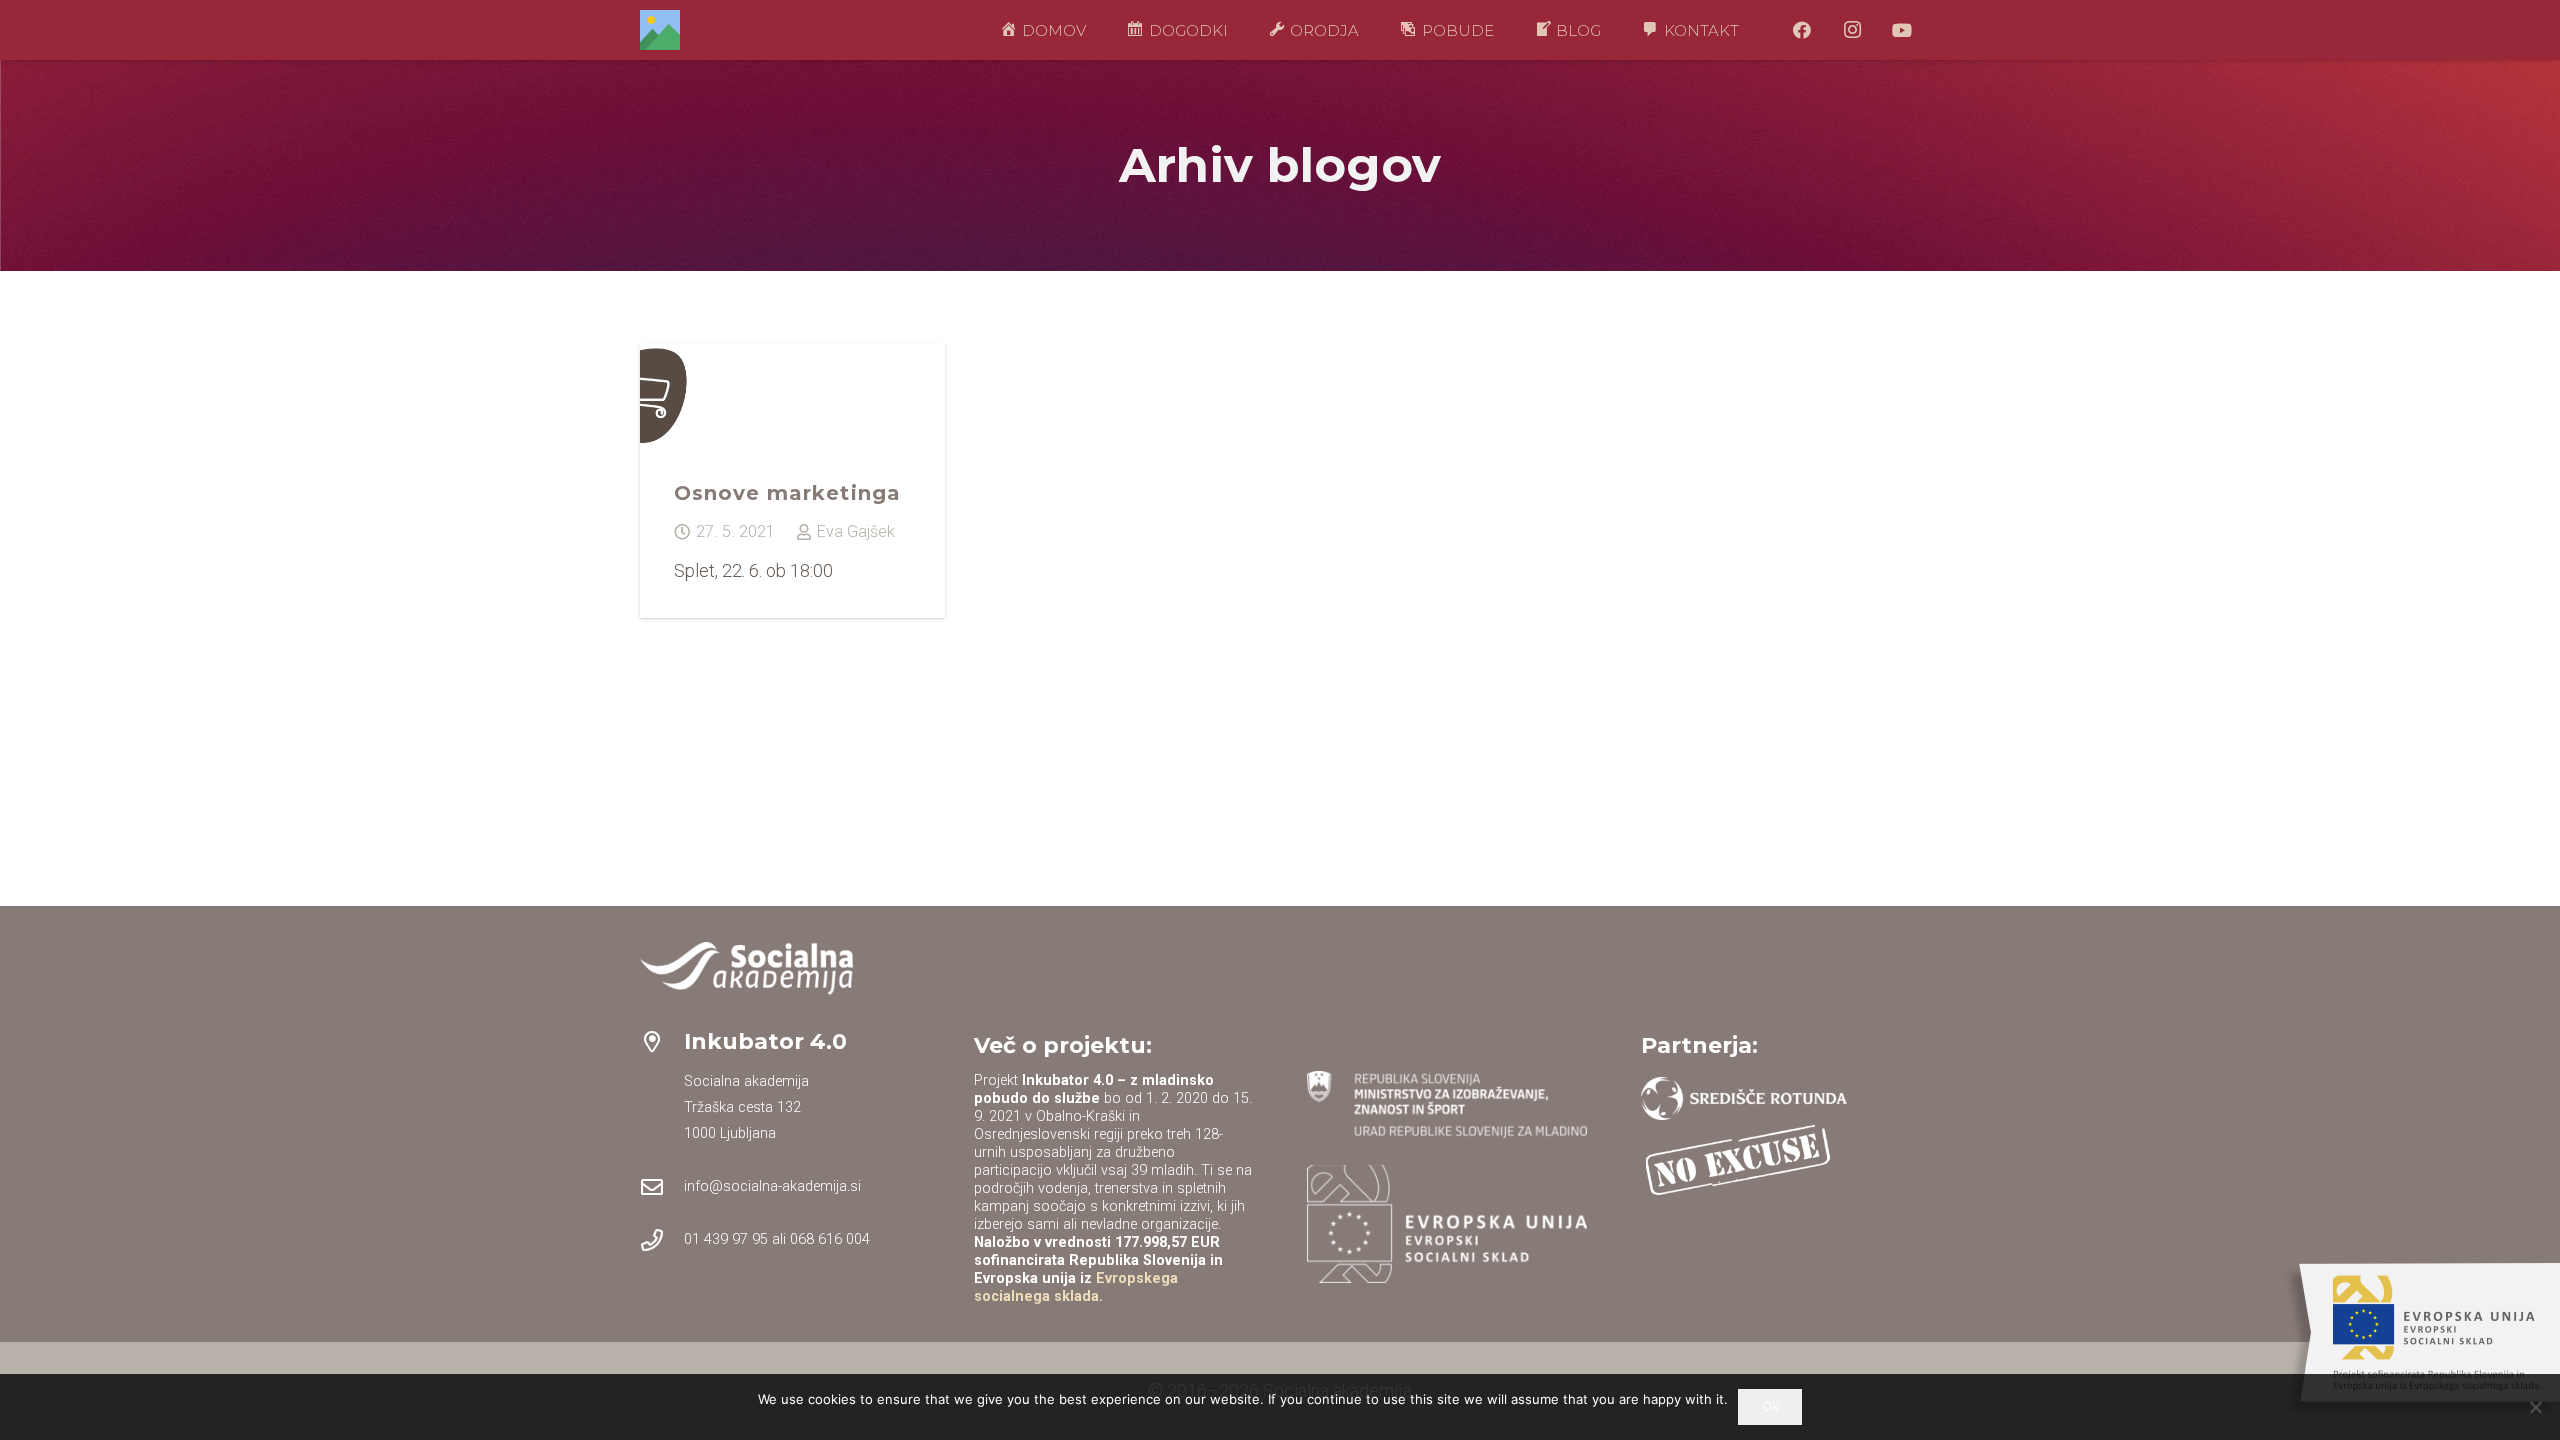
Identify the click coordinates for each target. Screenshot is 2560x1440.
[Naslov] (660, 30)
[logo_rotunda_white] (1744, 1098)
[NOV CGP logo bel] (746, 968)
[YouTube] (1902, 30)
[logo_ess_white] (1447, 1224)
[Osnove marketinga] (792, 480)
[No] (2535, 1407)
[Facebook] (1802, 30)
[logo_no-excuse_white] (1738, 1160)
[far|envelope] (662, 1187)
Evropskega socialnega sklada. (1076, 1287)
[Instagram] (1852, 30)
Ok (1770, 1406)
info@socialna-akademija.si (772, 1186)
